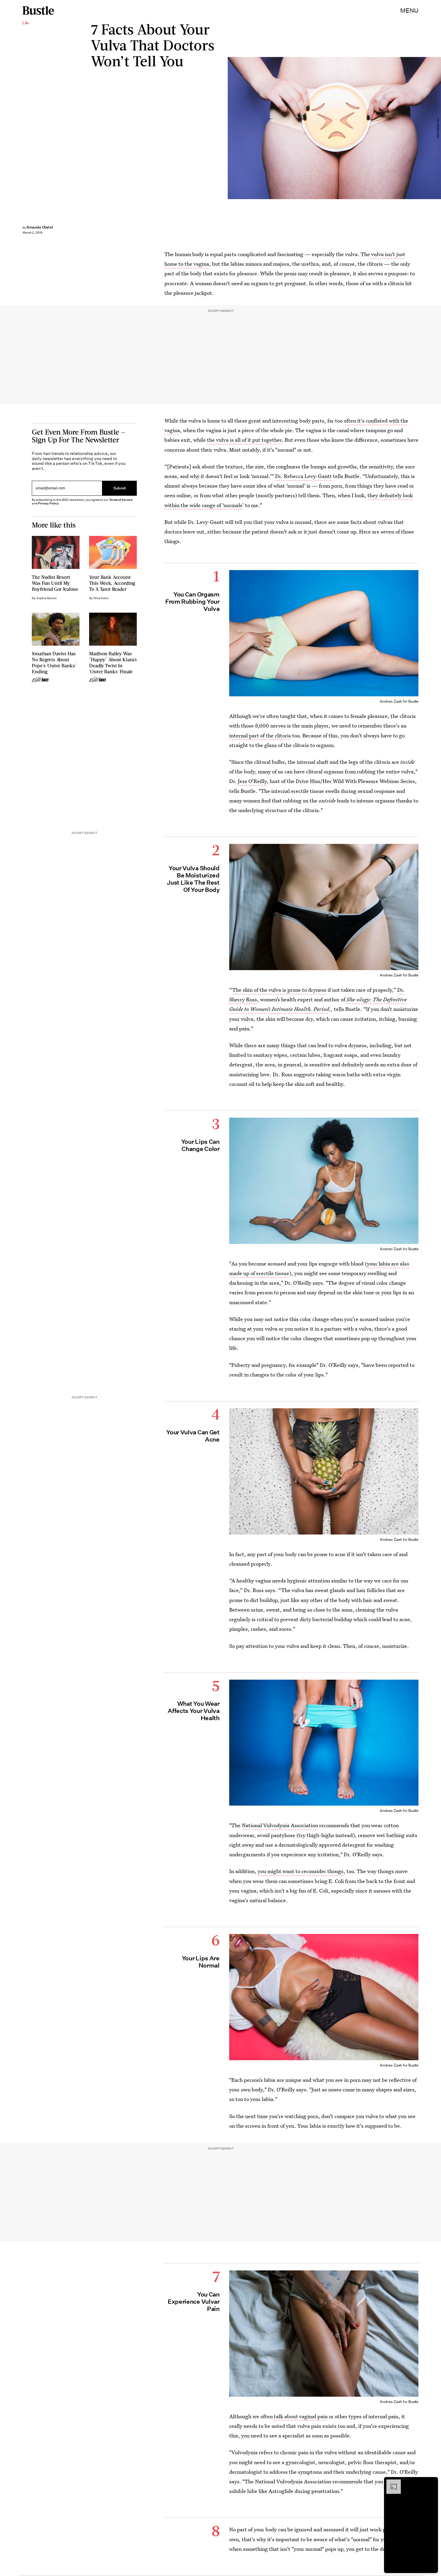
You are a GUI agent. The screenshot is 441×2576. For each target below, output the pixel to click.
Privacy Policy (48, 503)
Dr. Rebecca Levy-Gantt (303, 476)
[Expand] (391, 2482)
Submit (120, 488)
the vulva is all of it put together (244, 440)
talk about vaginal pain (300, 2416)
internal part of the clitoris (260, 735)
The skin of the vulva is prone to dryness (279, 990)
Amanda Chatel (40, 227)
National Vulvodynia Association (280, 1825)
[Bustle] (38, 10)
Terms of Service (121, 500)
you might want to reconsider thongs (301, 1871)
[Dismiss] (431, 2482)
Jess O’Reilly (252, 781)
